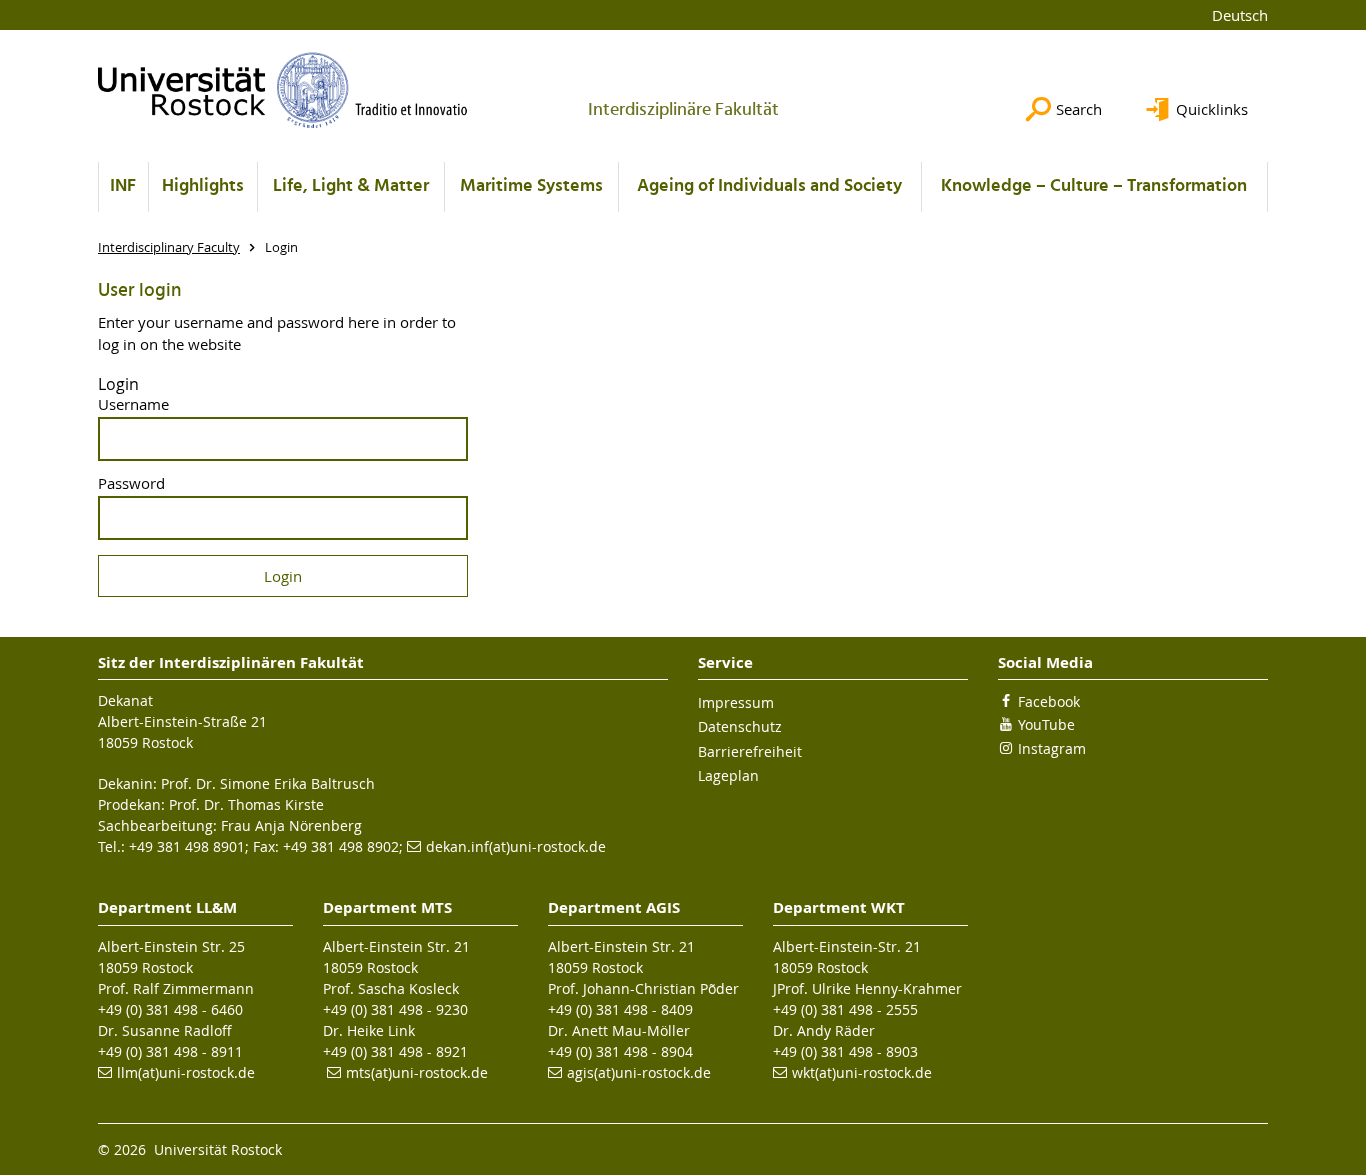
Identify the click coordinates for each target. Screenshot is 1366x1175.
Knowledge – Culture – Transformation (1094, 186)
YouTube (1046, 724)
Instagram (1052, 748)
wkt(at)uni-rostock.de (862, 1072)
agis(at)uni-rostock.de (639, 1072)
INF (123, 186)
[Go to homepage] (283, 90)
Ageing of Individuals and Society (769, 186)
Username (133, 404)
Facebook (1049, 701)
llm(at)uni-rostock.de (186, 1072)
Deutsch (1240, 15)
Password (131, 483)
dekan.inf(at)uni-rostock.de (516, 846)
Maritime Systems (531, 186)
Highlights (203, 186)
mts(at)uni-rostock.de (417, 1072)
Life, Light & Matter (351, 186)
